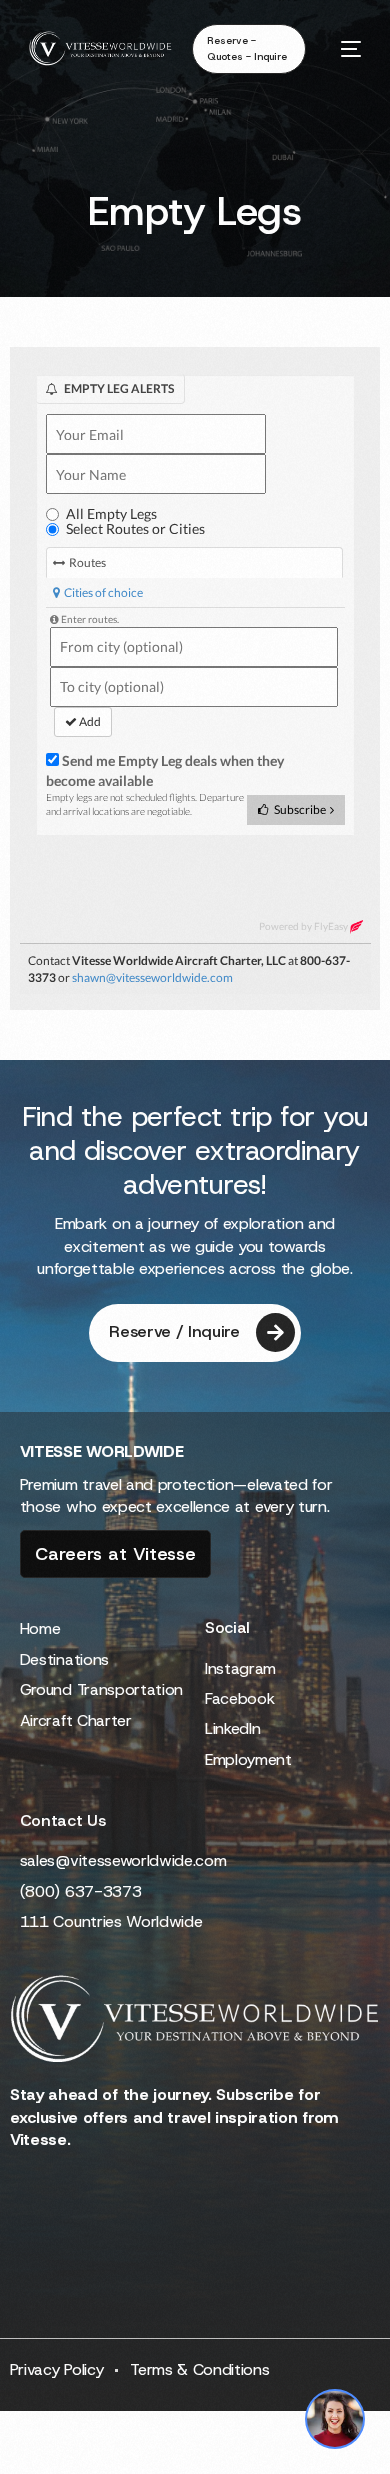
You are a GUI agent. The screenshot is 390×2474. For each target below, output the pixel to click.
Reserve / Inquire (174, 1331)
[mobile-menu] (343, 48)
